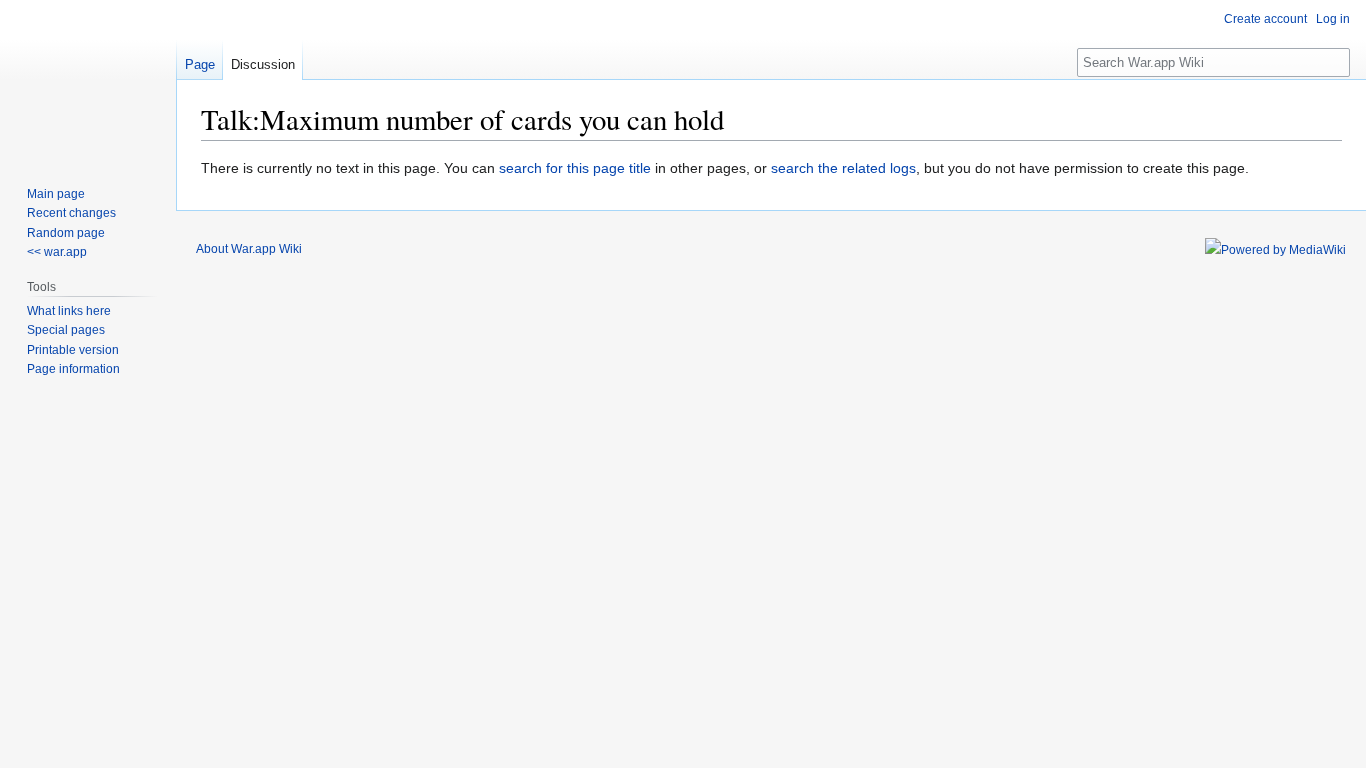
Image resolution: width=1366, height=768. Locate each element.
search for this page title (575, 168)
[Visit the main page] (88, 80)
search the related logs (843, 168)
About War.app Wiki (249, 249)
